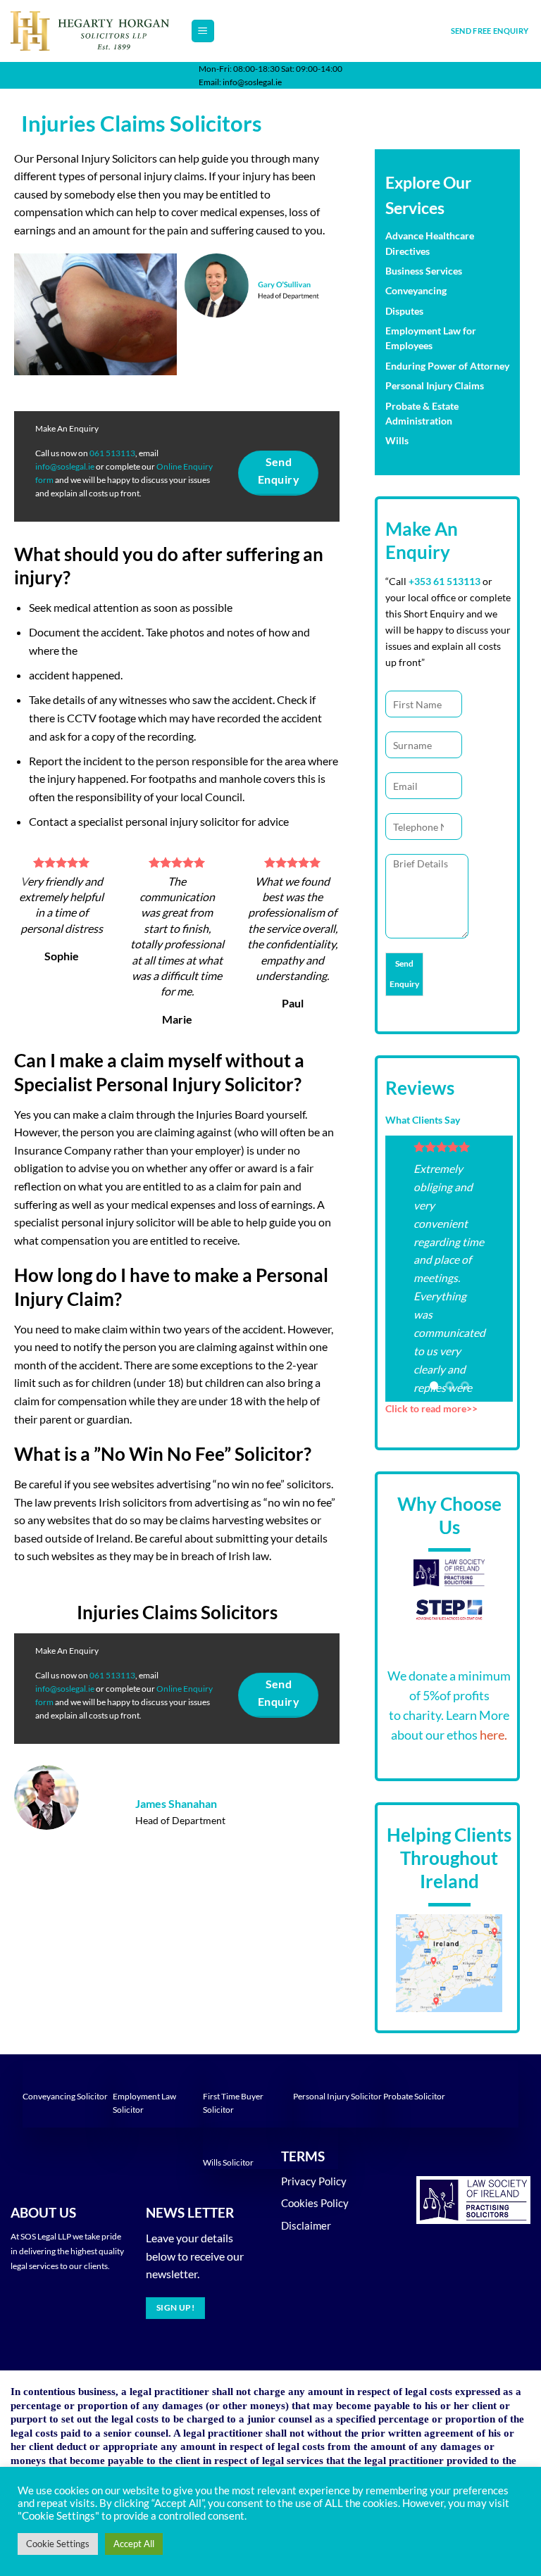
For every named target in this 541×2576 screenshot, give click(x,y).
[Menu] (203, 31)
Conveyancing (416, 291)
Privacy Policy (314, 2181)
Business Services (424, 271)
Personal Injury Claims (435, 386)
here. (492, 1735)
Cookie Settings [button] (58, 2544)
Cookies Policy (315, 2203)
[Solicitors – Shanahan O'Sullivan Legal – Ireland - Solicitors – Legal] (90, 31)
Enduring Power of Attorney (447, 366)
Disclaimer (306, 2225)
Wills (397, 441)
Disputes (404, 311)
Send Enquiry (404, 974)
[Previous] (406, 1269)
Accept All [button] (134, 2544)
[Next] (492, 1269)
